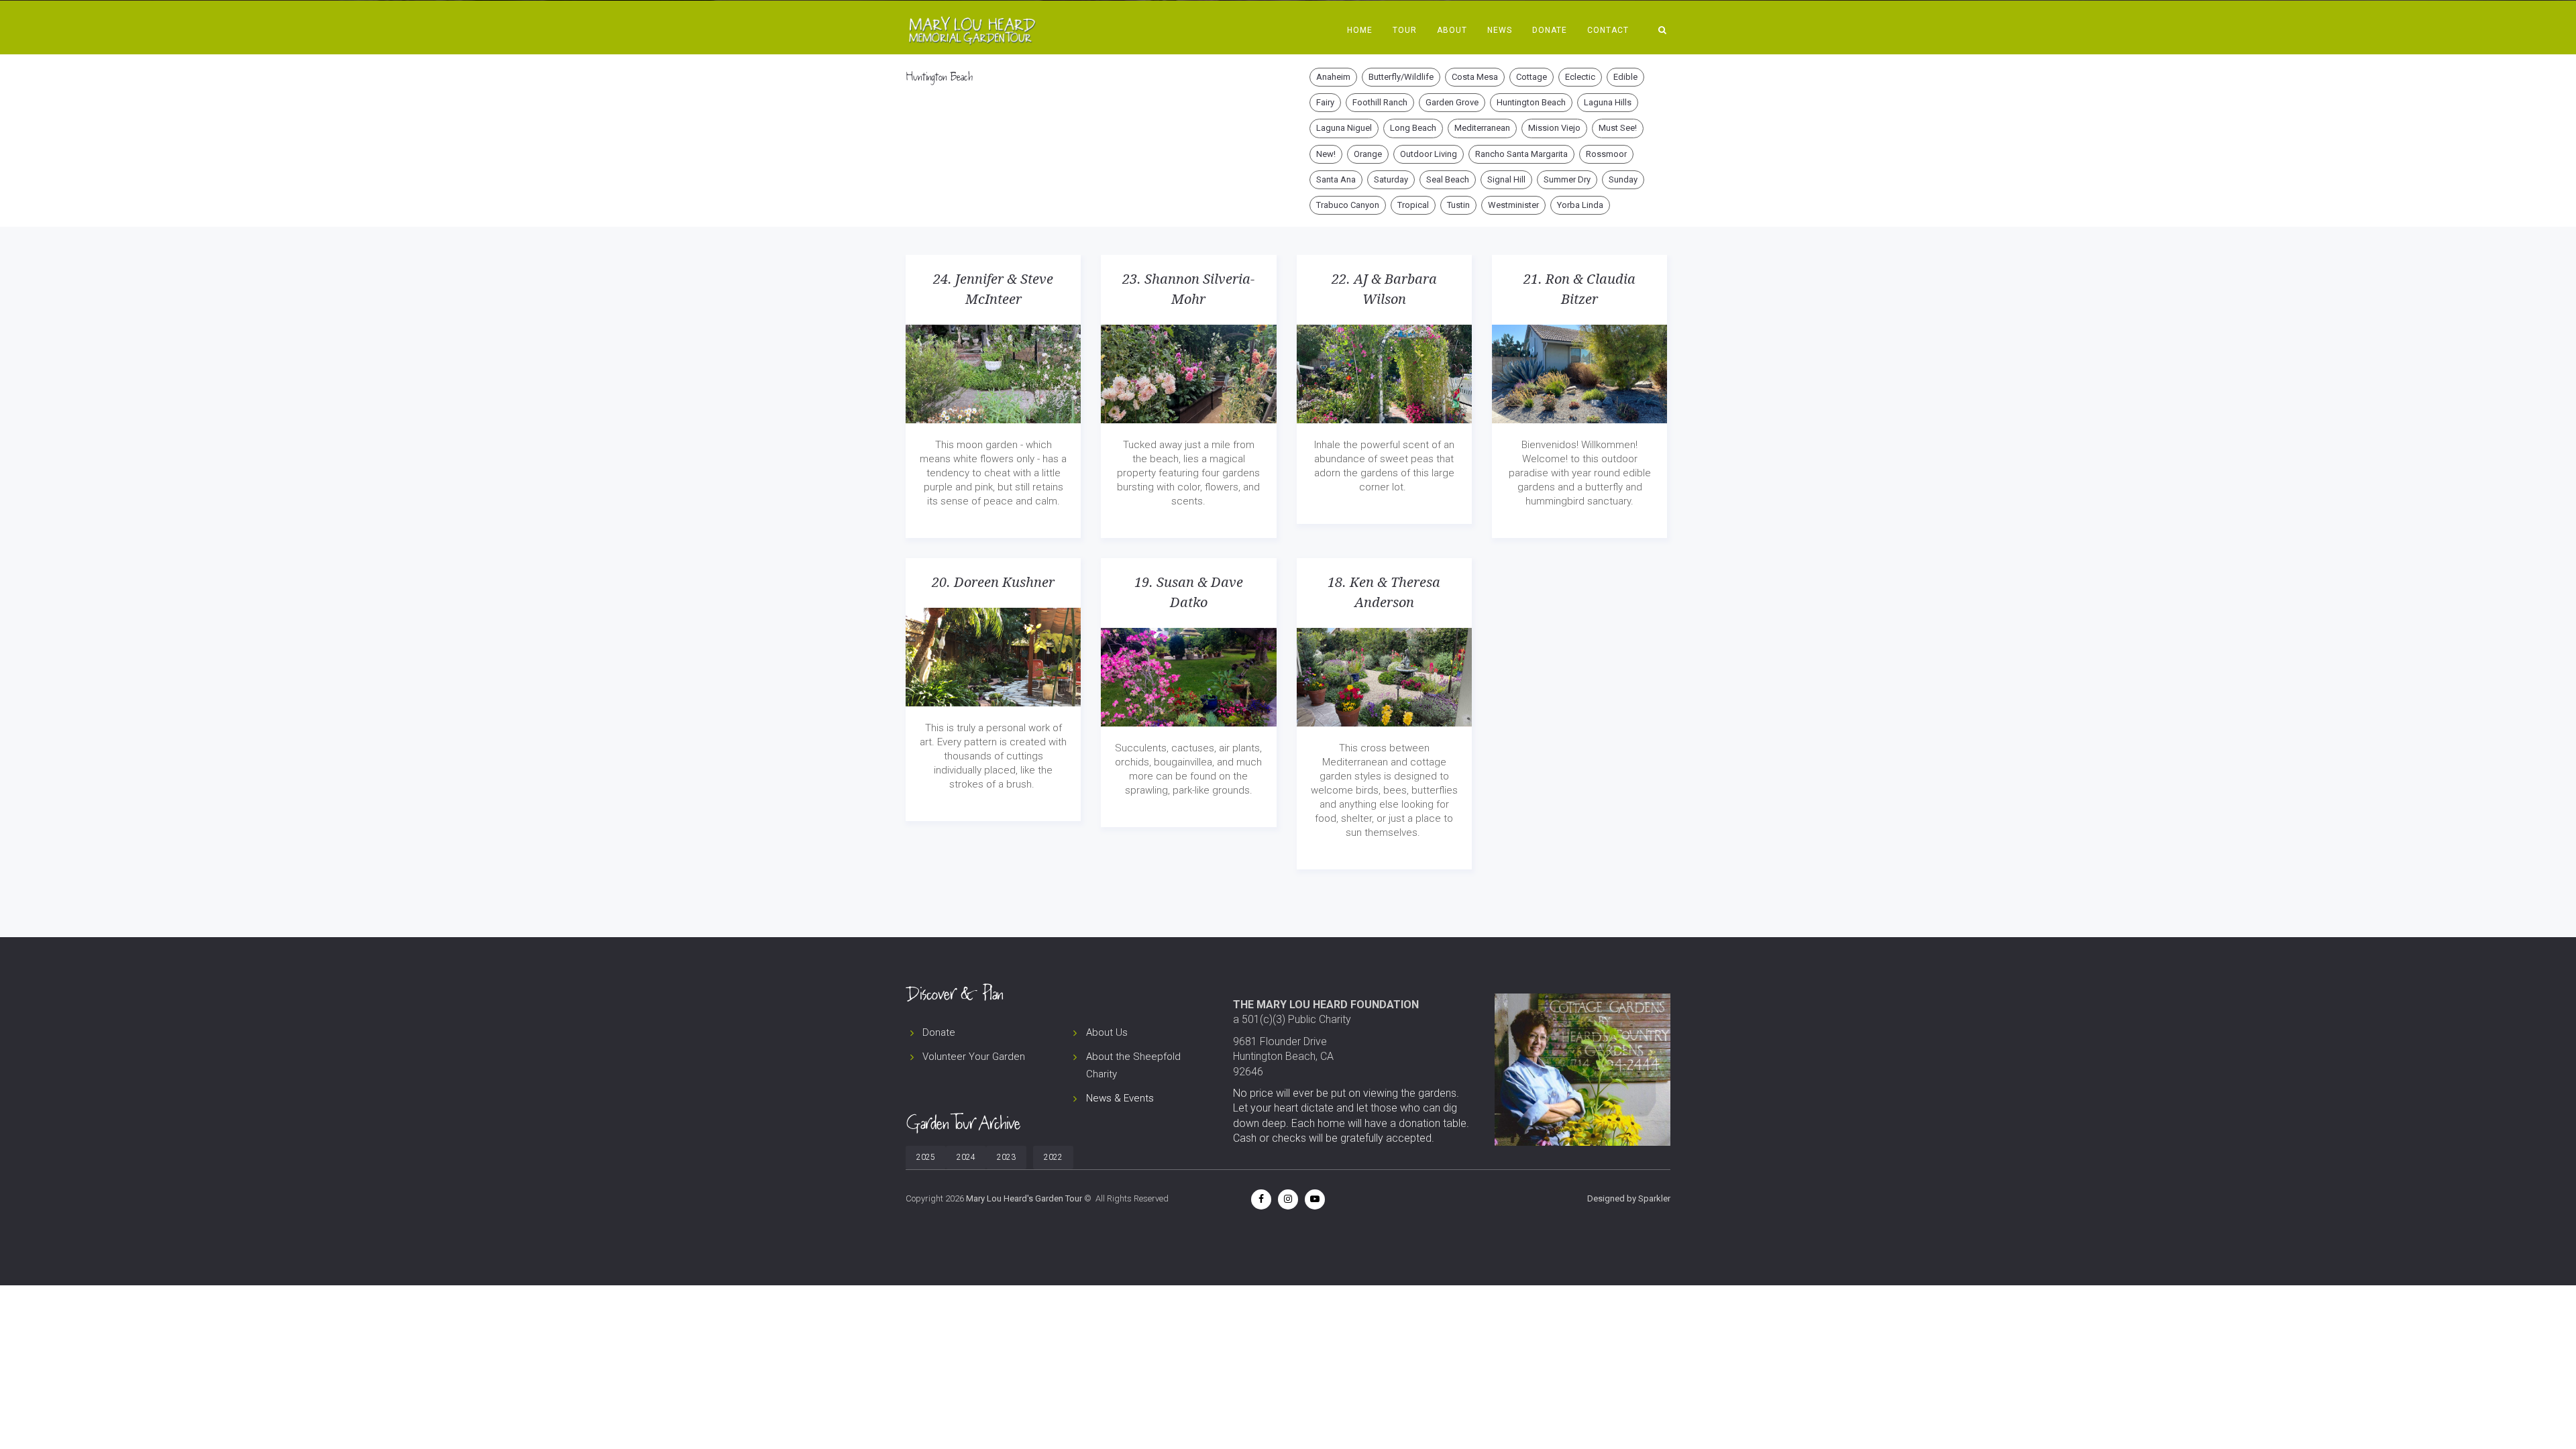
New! (1326, 154)
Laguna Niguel (1344, 128)
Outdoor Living (1429, 154)
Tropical (1413, 205)
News (1500, 30)
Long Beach (1413, 128)
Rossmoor (1606, 154)
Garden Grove (1452, 102)
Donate (1550, 30)
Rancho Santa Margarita (1521, 154)
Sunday (1623, 179)
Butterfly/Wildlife (1401, 77)
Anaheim (1333, 77)
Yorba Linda (1580, 205)
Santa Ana (1336, 179)
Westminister (1513, 205)
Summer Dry (1567, 179)
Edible (1625, 77)
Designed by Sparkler (1629, 1198)
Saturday (1391, 179)
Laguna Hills (1608, 102)
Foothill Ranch (1380, 102)
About (1452, 30)
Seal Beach (1448, 179)
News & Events (1120, 1098)
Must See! (1618, 128)
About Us (1107, 1032)
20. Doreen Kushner (993, 582)
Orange (1368, 154)
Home (1360, 30)
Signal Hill (1506, 179)
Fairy (1325, 102)
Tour (1405, 30)
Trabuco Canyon (1348, 205)
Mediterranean (1482, 128)
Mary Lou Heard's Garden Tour (1024, 1198)
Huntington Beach (1531, 102)
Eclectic (1580, 77)
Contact (1608, 30)
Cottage (1532, 77)
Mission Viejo (1554, 128)
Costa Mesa (1475, 77)
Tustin (1458, 205)
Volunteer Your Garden (974, 1057)
